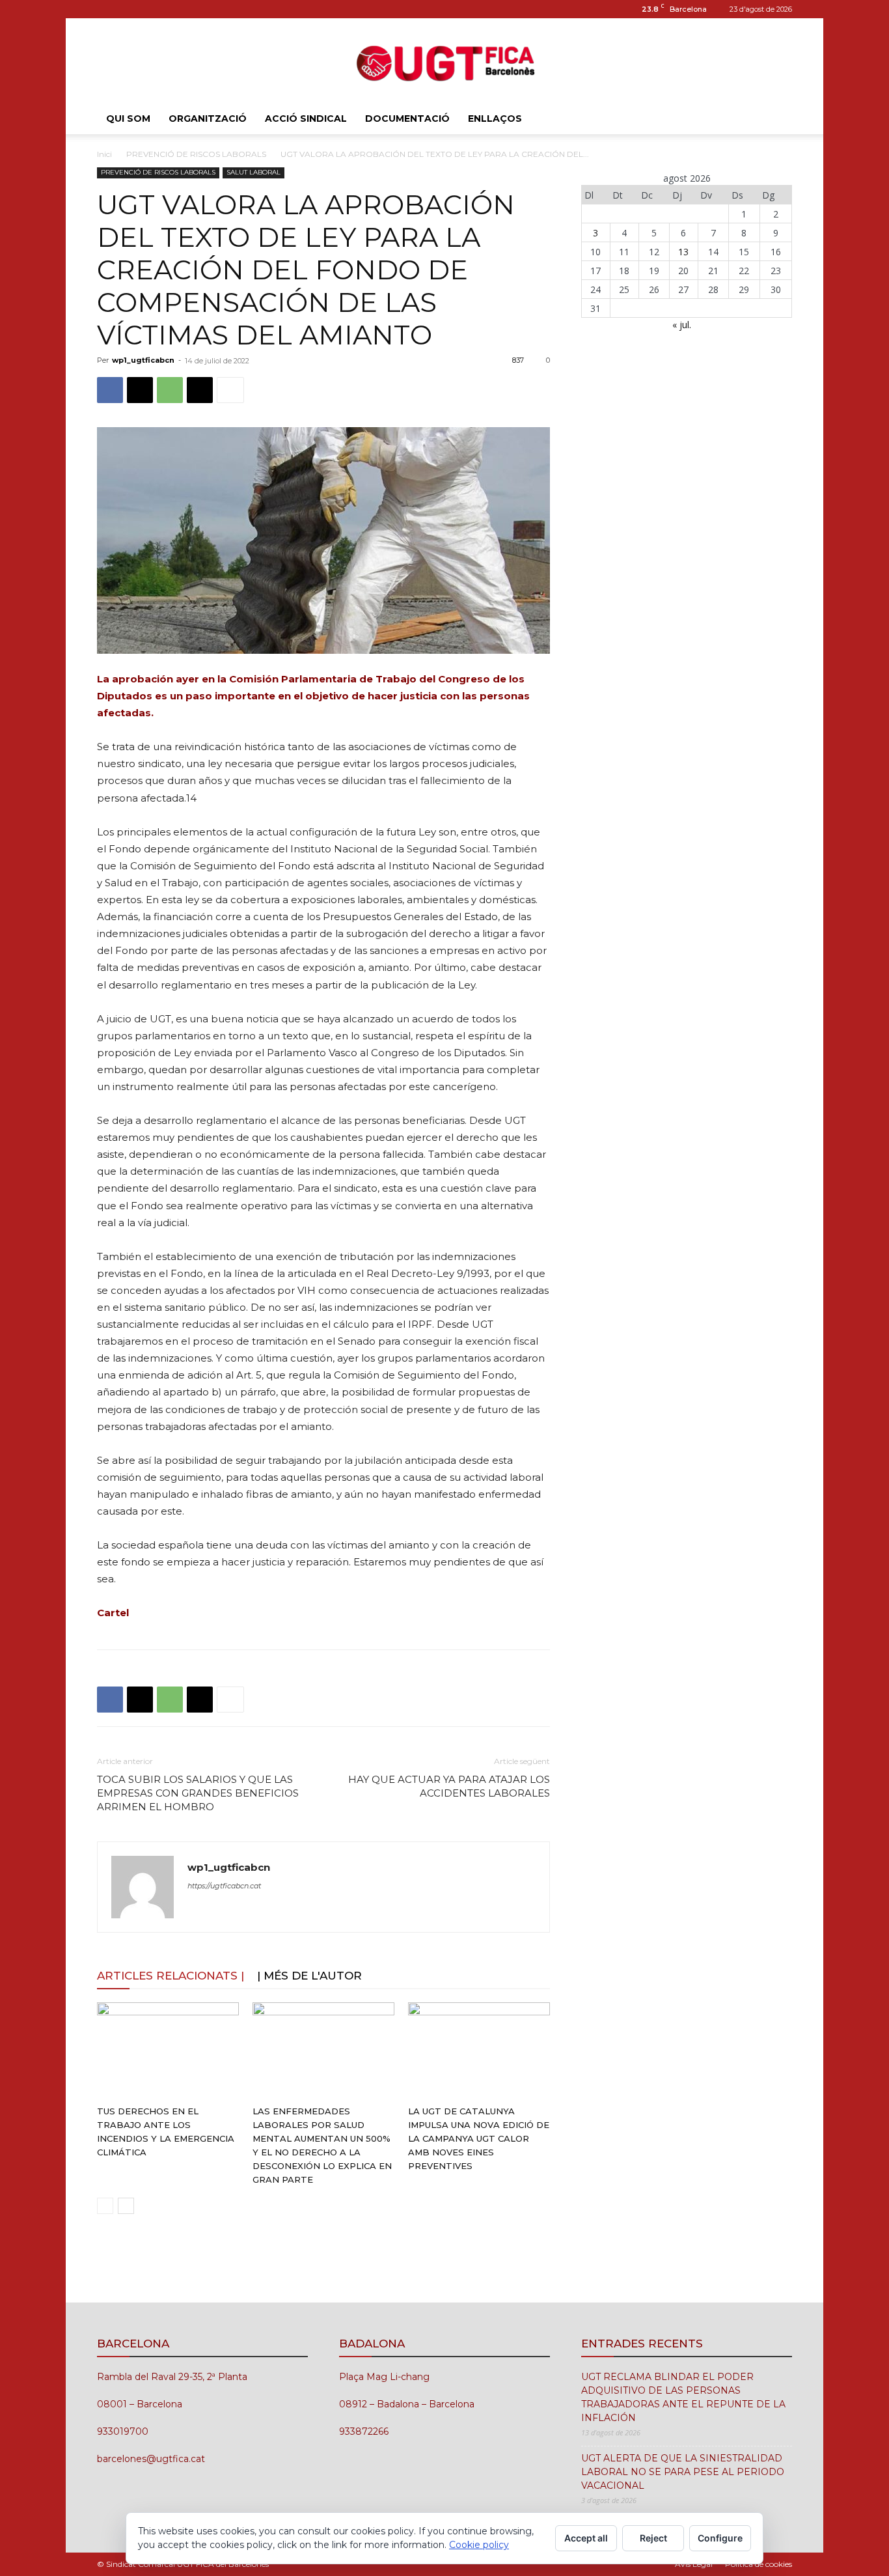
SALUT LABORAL (253, 172)
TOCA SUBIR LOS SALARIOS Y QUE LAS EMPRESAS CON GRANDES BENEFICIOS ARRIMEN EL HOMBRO (198, 1793)
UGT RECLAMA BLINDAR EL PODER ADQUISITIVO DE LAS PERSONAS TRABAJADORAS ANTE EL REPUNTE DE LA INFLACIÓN (683, 2397)
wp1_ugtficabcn (143, 360)
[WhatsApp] (170, 390)
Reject (653, 2538)
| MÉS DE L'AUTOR (309, 1976)
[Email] (200, 390)
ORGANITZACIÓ (208, 119)
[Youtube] (150, 9)
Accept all (586, 2538)
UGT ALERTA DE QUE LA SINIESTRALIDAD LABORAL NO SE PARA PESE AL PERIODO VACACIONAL (683, 2472)
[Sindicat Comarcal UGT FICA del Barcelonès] (444, 62)
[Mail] (128, 9)
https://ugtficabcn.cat (224, 1886)
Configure (720, 2538)
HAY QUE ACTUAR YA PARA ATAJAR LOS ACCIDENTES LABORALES (449, 1786)
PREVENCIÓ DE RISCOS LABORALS (196, 154)
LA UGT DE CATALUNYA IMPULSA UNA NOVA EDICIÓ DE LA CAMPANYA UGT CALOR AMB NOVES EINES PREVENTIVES (479, 2138)
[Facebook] (110, 390)
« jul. (682, 325)
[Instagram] (107, 9)
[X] (140, 390)
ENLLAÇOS (495, 119)
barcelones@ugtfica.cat (151, 2459)
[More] (230, 390)
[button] (776, 119)
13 (683, 252)
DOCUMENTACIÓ (407, 119)
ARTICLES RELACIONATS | (171, 1976)
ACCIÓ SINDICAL (306, 119)
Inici (104, 154)
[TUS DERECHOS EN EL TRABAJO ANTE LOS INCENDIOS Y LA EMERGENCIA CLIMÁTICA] (168, 2051)
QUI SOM (128, 119)
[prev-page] (105, 2206)
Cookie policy (479, 2545)
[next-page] (126, 2206)
